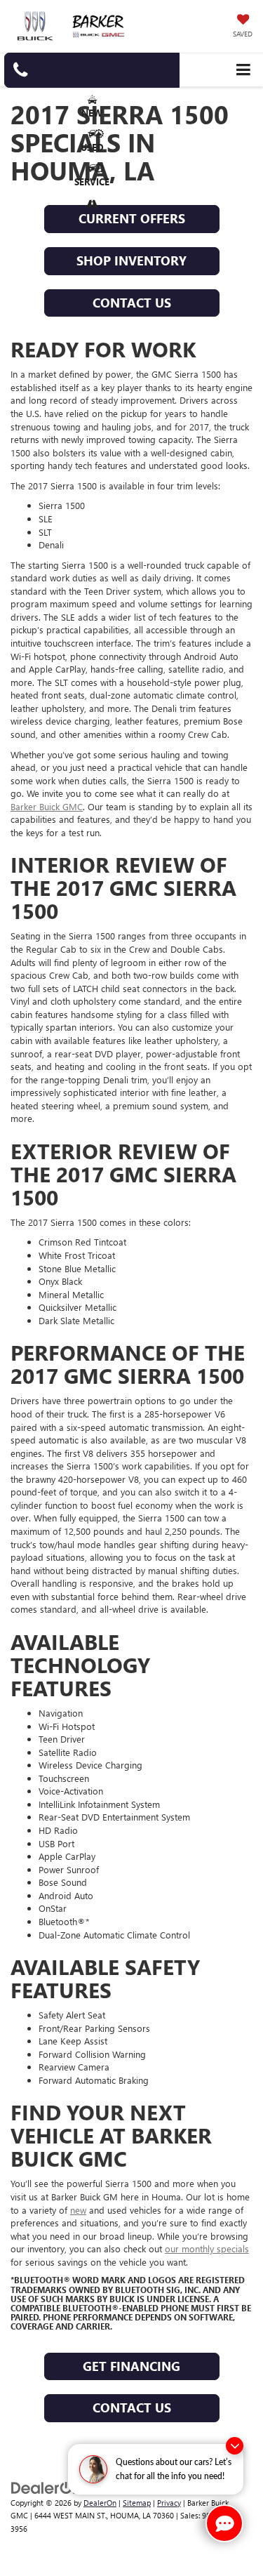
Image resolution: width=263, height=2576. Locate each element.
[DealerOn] (46, 2486)
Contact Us (132, 303)
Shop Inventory (131, 260)
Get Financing (131, 2366)
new (78, 2210)
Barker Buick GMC (47, 806)
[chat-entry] (224, 2523)
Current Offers (132, 218)
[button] (92, 70)
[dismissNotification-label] (235, 2446)
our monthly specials (207, 2248)
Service (92, 181)
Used (92, 147)
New (92, 113)
